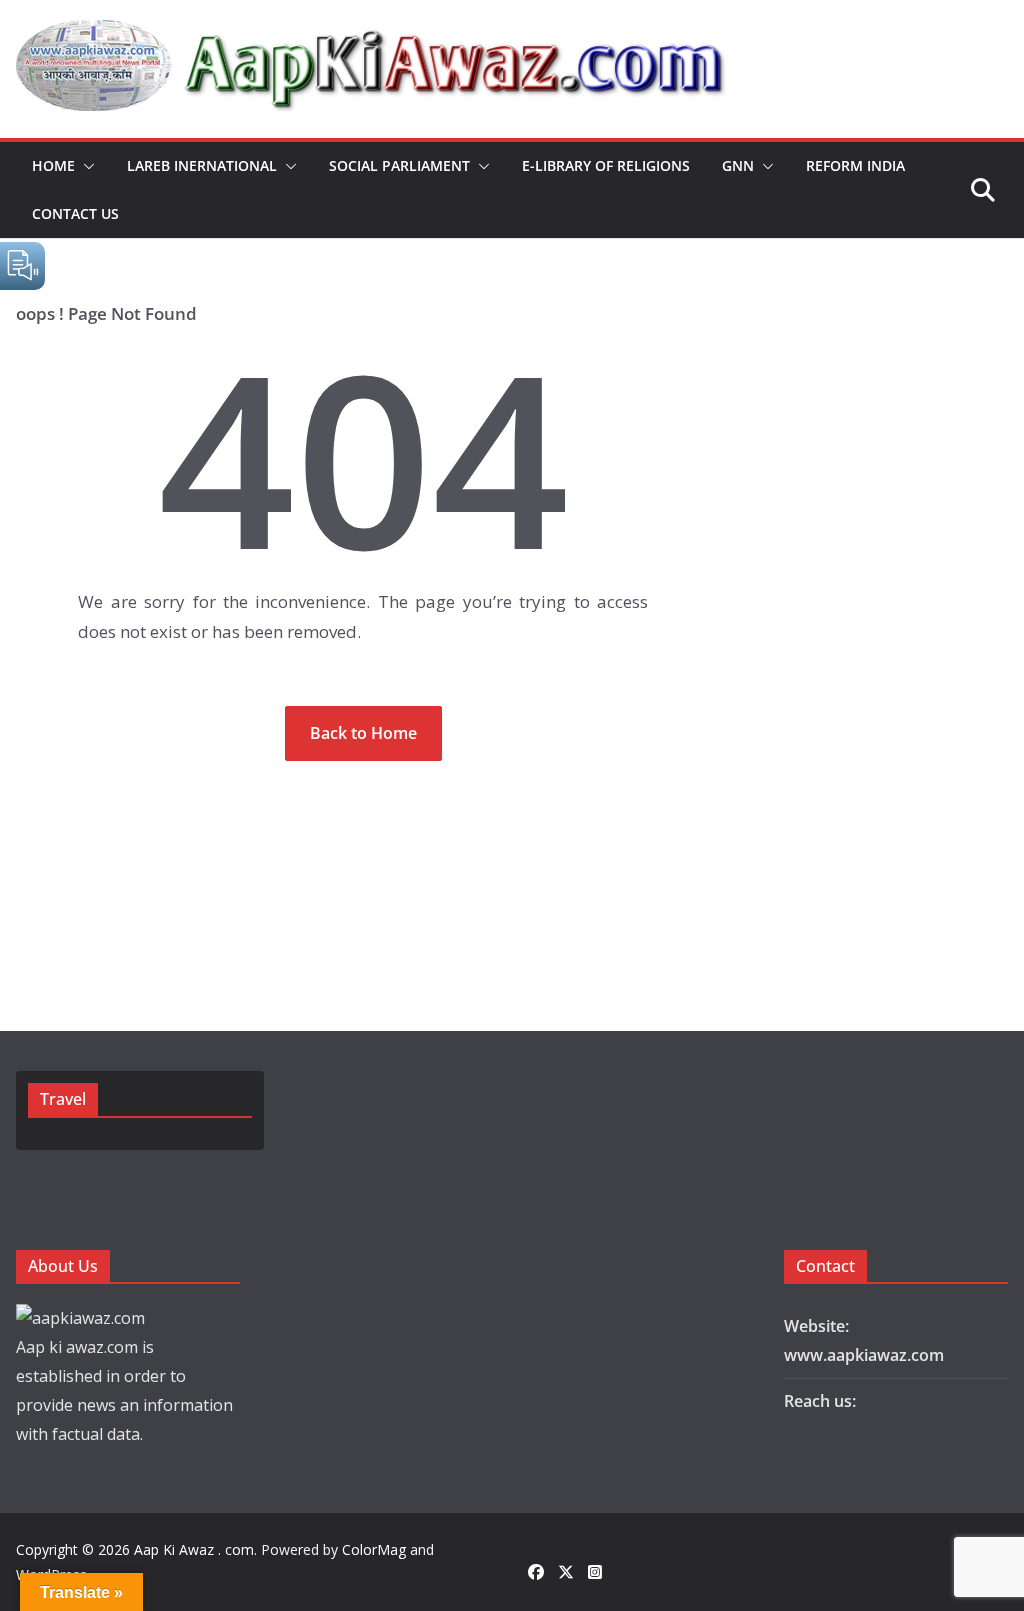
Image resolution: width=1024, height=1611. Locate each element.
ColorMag (374, 1549)
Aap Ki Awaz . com (194, 1549)
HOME (53, 165)
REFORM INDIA (855, 165)
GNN (738, 165)
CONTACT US (75, 213)
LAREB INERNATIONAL (202, 165)
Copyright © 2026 (75, 1549)
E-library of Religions (606, 165)
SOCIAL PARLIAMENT (399, 165)
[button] (85, 166)
